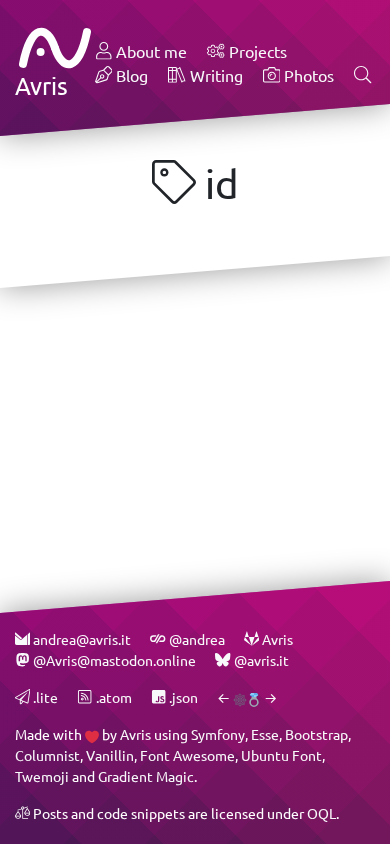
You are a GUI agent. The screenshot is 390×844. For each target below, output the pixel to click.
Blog (130, 75)
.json (182, 697)
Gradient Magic (146, 776)
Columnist (47, 755)
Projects (256, 51)
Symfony (218, 734)
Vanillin (110, 755)
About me (149, 51)
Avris (135, 734)
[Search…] (363, 76)
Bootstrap (316, 734)
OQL (321, 813)
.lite (44, 697)
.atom (112, 697)
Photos (307, 75)
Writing (214, 75)
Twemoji (42, 776)
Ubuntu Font (281, 755)
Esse (265, 734)
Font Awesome (187, 755)
